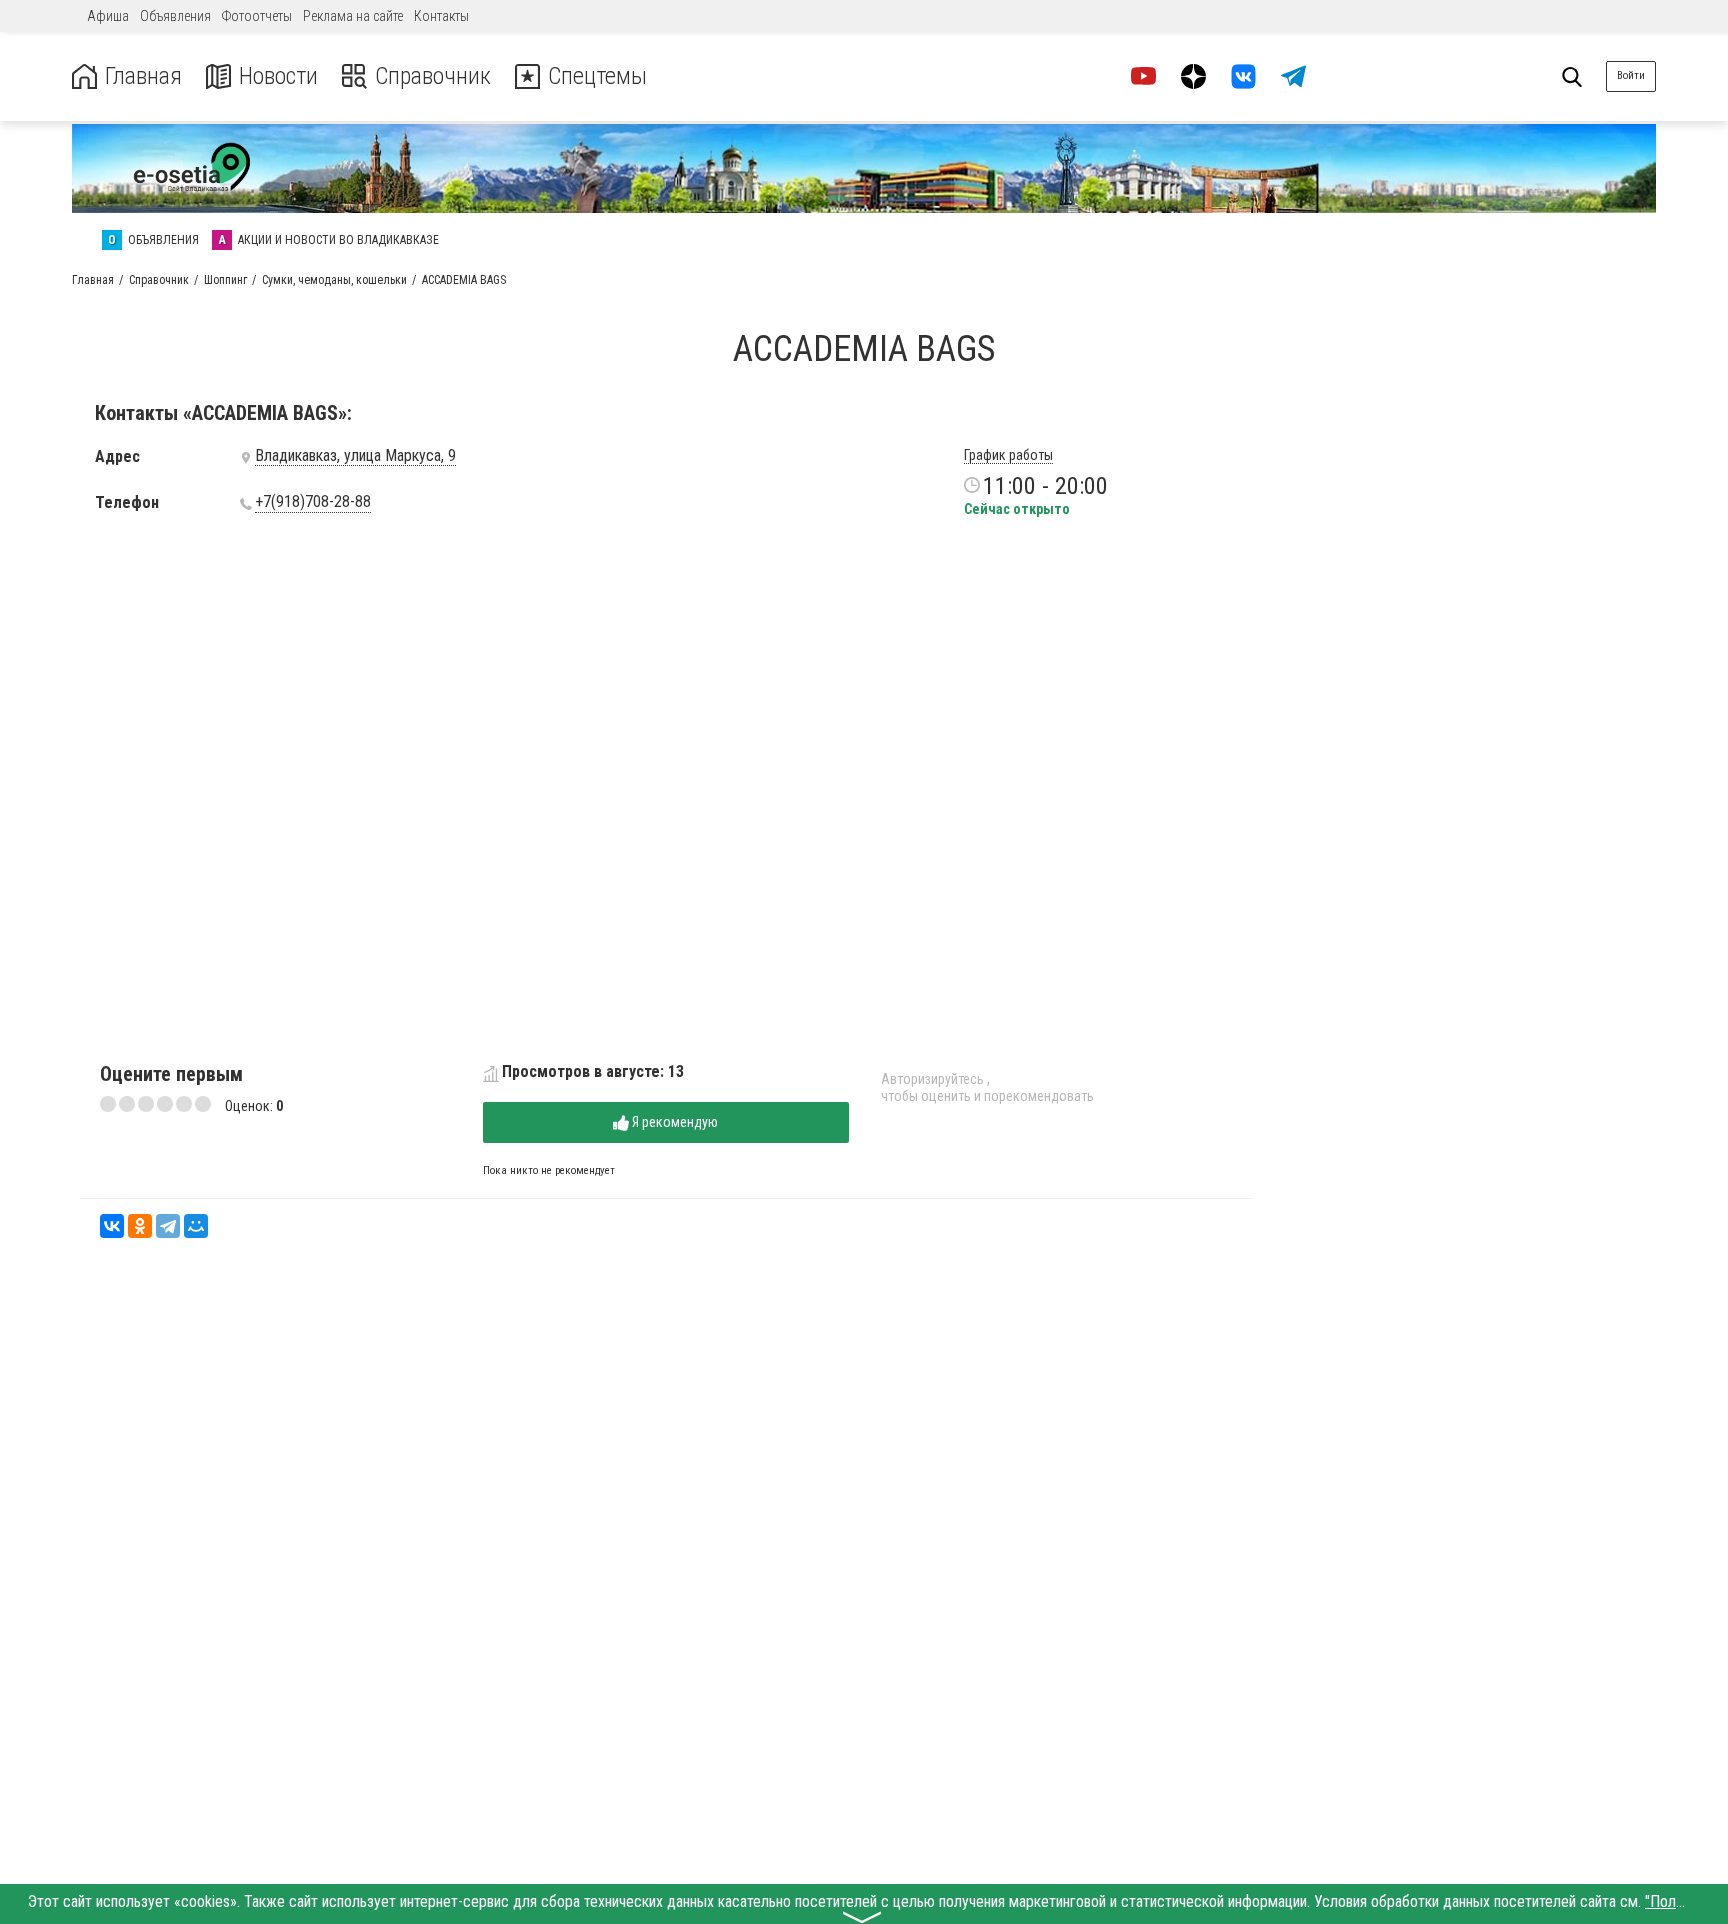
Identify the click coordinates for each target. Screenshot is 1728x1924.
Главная (143, 76)
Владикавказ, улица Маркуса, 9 (355, 456)
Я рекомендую (673, 1122)
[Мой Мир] (196, 1226)
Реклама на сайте (353, 16)
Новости (278, 76)
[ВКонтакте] (112, 1226)
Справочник (433, 76)
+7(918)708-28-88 (313, 502)
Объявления (175, 16)
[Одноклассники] (140, 1226)
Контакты (441, 16)
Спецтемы (597, 76)
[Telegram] (168, 1226)
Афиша (108, 16)
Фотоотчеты (257, 16)
